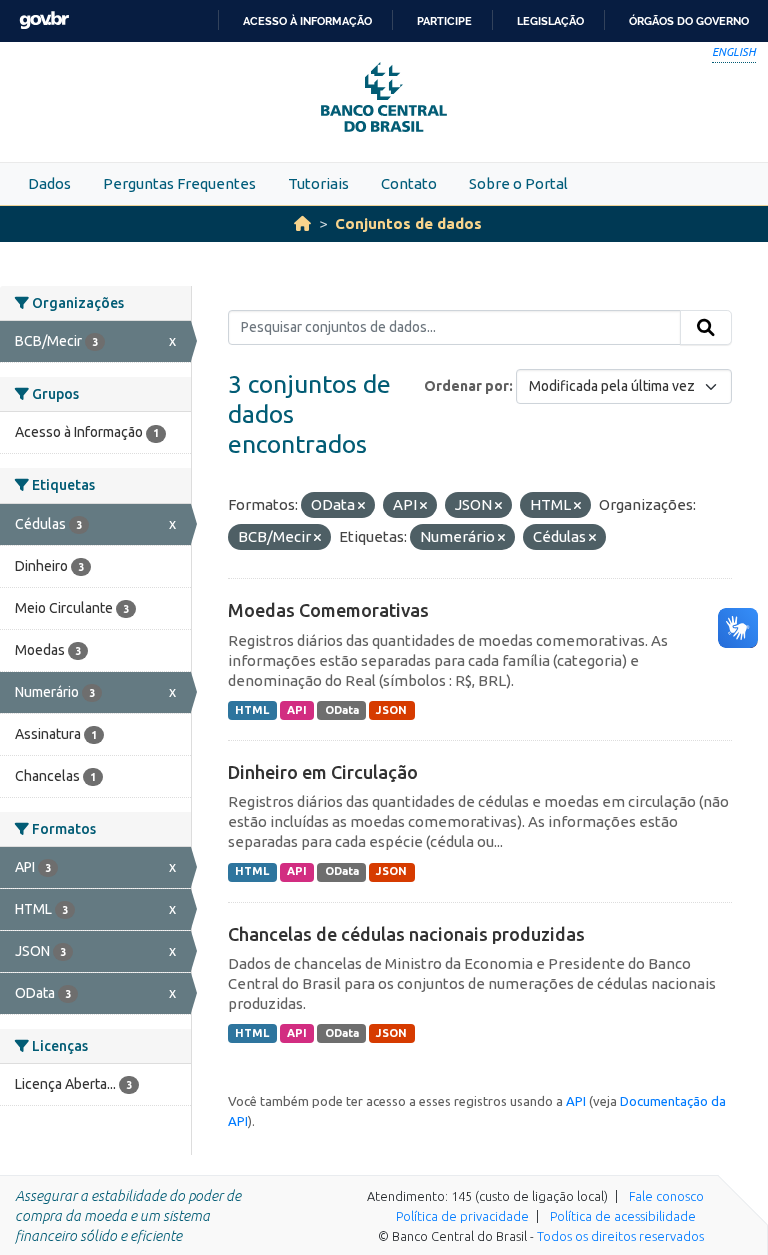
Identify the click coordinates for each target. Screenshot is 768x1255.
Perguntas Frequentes (179, 183)
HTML (252, 710)
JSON (391, 710)
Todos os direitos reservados (620, 1236)
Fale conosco (666, 1196)
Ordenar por (466, 386)
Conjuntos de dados (408, 223)
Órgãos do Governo (689, 21)
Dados (49, 183)
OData (342, 710)
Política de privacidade (462, 1216)
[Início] (302, 223)
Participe (444, 21)
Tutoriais (318, 183)
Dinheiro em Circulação (323, 772)
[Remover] (361, 506)
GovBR (44, 20)
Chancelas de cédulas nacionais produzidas (406, 934)
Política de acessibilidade (623, 1216)
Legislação (550, 21)
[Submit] (706, 328)
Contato (409, 183)
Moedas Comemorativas (328, 610)
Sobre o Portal (518, 183)
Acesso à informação (307, 21)
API (297, 710)
